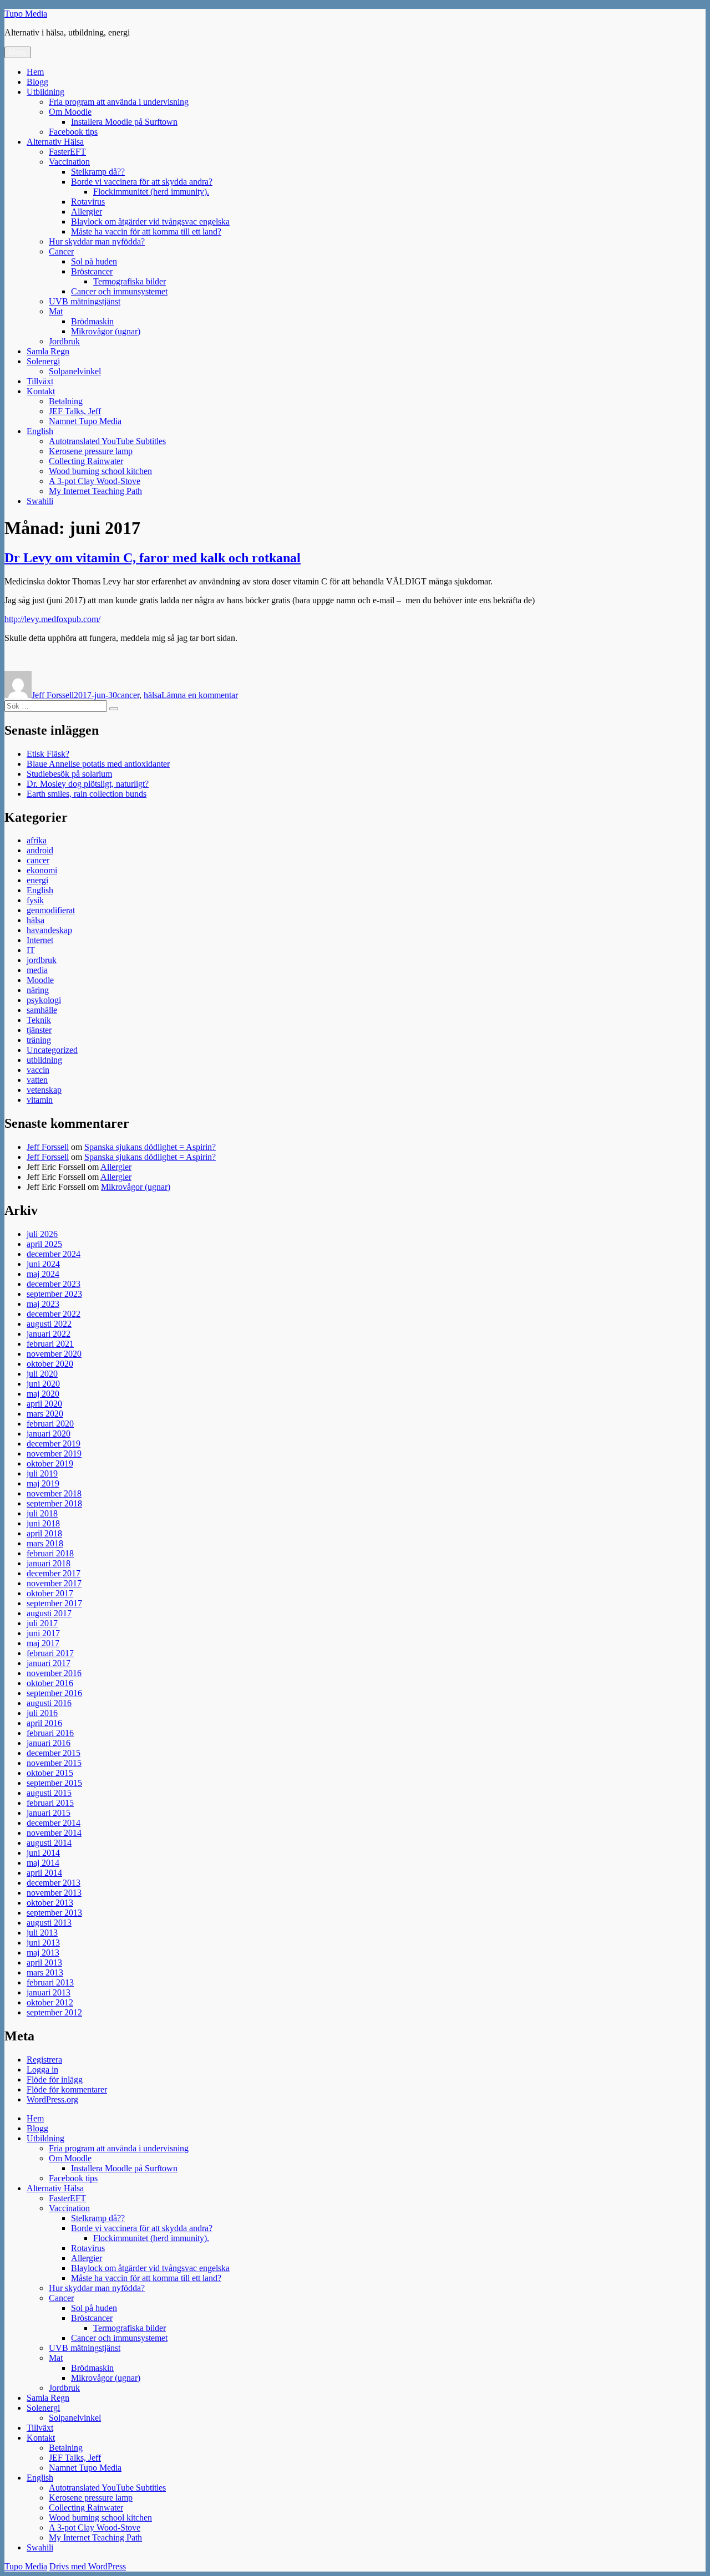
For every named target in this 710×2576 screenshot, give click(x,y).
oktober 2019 (50, 1463)
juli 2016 (42, 1713)
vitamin (40, 1100)
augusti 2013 (49, 1923)
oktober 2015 (50, 1773)
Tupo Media (26, 14)
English (40, 431)
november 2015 (54, 1763)
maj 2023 (43, 1304)
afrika (37, 840)
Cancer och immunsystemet (119, 291)
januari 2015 (49, 1813)
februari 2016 (50, 1733)
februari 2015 (50, 1803)
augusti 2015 (49, 1793)
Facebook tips (73, 132)
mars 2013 (45, 1972)
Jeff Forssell (53, 695)
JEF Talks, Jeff (75, 411)
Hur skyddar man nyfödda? (97, 241)
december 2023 (54, 1284)
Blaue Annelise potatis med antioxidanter (98, 764)
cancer (128, 695)
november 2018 (54, 1493)
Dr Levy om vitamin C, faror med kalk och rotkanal (153, 558)
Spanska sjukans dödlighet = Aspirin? (150, 1147)
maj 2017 (43, 1643)
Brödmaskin (92, 321)
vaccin (38, 1070)
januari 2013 (49, 1992)
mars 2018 (45, 1543)
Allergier (87, 212)
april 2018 (44, 1533)
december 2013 (54, 1883)
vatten (37, 1080)
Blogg (37, 82)
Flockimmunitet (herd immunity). (151, 192)
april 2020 (44, 1404)
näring (38, 990)
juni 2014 (43, 1853)
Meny (18, 52)
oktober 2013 (50, 1903)
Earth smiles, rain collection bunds (87, 794)
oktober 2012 (50, 2002)
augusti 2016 (49, 1703)
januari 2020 (49, 1434)
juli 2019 (42, 1473)
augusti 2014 (49, 1843)
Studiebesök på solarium (69, 774)
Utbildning (45, 92)
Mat (56, 311)
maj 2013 (43, 1953)
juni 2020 (43, 1384)
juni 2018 (43, 1523)
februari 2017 (50, 1653)
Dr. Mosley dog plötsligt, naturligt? (88, 784)
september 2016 (54, 1693)
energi (37, 880)
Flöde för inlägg (55, 2079)
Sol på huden (94, 261)
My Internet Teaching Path (95, 491)
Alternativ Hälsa (55, 142)
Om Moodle (70, 112)
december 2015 (54, 1753)
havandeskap (49, 930)
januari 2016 (49, 1743)
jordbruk (42, 960)
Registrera (44, 2060)
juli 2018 (42, 1513)
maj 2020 (43, 1394)
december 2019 (54, 1444)
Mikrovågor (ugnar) (106, 331)
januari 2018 (49, 1563)
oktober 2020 (50, 1364)
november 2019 (54, 1454)
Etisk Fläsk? (48, 754)
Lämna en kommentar (200, 695)
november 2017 (54, 1583)
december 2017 (54, 1573)
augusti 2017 (49, 1613)
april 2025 (44, 1244)
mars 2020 (45, 1414)
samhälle (42, 1010)
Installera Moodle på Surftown (124, 122)
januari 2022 (49, 1334)
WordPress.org (52, 2099)
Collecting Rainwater (86, 461)
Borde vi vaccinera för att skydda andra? (142, 182)
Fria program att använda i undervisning (119, 102)
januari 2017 (49, 1663)
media (37, 970)
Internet (40, 940)
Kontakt (41, 391)
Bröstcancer (92, 271)
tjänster (39, 1030)
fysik (35, 900)
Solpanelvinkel (75, 371)
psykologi (44, 1000)
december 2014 (54, 1823)
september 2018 (54, 1503)
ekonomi (42, 870)
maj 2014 (43, 1863)
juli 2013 (42, 1933)
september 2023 (54, 1294)
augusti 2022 (49, 1324)
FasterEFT (67, 152)
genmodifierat (51, 910)
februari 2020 (50, 1424)
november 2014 (54, 1833)
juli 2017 (42, 1623)
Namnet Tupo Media (85, 421)
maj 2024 (43, 1274)
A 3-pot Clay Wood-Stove (95, 481)
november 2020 (54, 1354)
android (40, 850)
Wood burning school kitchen (100, 471)
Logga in (42, 2070)
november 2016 (54, 1673)
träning (39, 1040)
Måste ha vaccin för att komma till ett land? (146, 231)
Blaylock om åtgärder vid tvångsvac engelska (150, 222)
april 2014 (44, 1873)
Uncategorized (52, 1050)
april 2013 (44, 1962)
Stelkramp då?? (98, 172)
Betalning (66, 401)
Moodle (40, 980)
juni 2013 (43, 1943)
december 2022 (54, 1314)
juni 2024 (43, 1264)
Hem (35, 72)
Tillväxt (40, 381)
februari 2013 (50, 1982)
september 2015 (54, 1783)
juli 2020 (42, 1374)
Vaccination (69, 162)
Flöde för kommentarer (67, 2089)
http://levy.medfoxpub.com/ (52, 619)
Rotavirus (88, 202)
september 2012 (54, 2012)
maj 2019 (43, 1483)
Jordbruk (64, 341)
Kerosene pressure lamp (91, 451)
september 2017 (54, 1603)
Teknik (39, 1020)
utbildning (44, 1060)
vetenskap (44, 1090)
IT (31, 950)
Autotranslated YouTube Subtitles (107, 441)
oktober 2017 (50, 1593)
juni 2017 (43, 1633)
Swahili (40, 501)
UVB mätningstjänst (85, 301)
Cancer (61, 251)
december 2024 (54, 1254)
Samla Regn (48, 351)
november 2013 (54, 1893)
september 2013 (54, 1913)
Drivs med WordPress (88, 2566)
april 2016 (44, 1723)
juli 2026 (42, 1234)
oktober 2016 (50, 1683)
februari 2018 (50, 1553)
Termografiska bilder (130, 281)
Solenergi (43, 361)
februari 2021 (50, 1344)
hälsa (153, 695)
